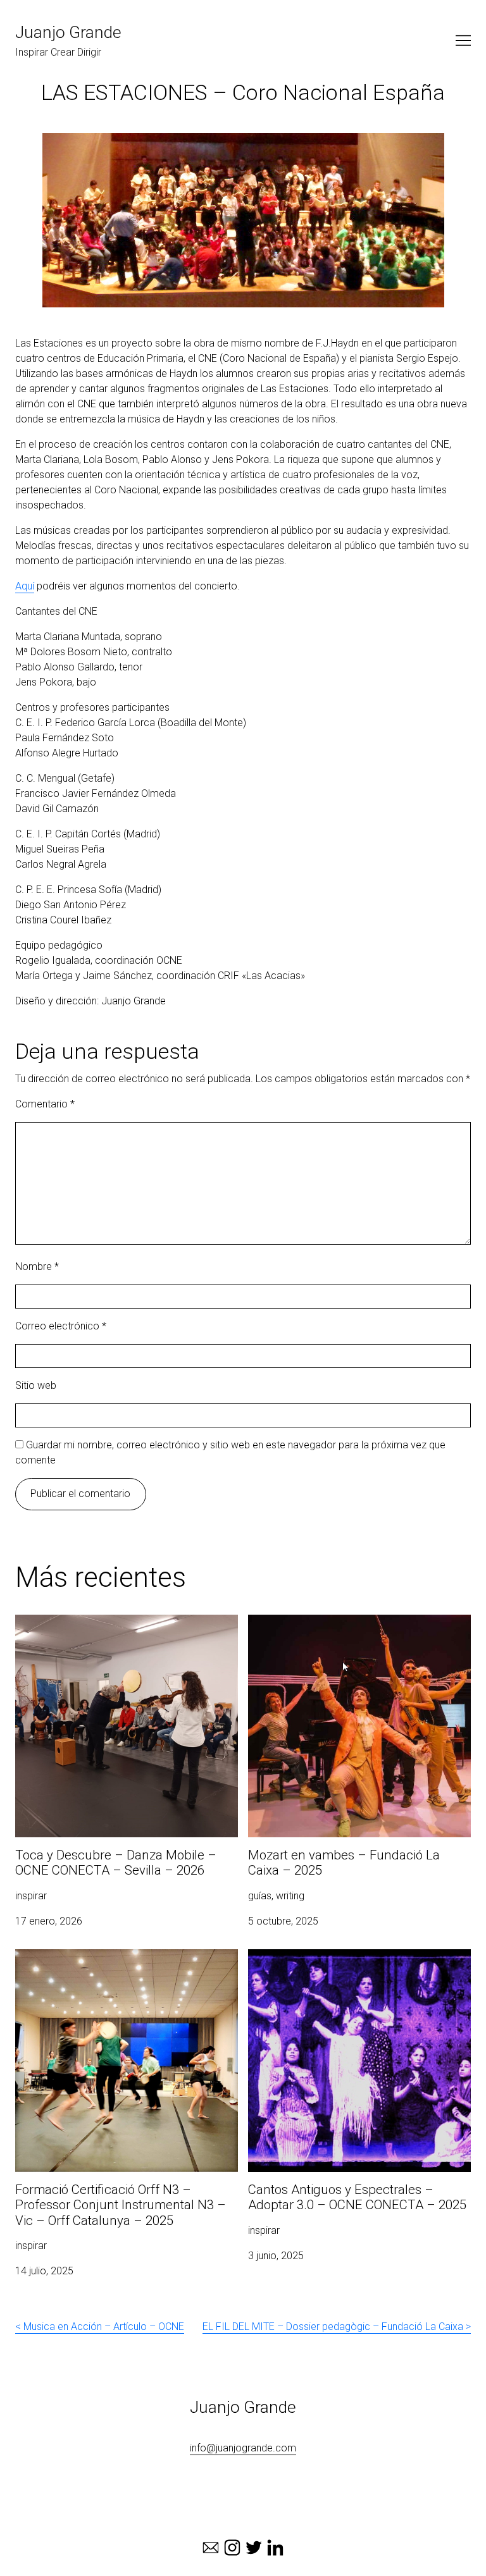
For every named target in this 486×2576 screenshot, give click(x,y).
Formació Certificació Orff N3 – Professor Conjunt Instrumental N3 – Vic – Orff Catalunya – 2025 (127, 1964)
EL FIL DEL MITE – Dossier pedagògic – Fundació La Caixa (333, 2326)
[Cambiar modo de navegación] (463, 40)
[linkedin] (275, 2548)
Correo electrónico (61, 1326)
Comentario (45, 1104)
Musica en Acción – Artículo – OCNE (104, 2326)
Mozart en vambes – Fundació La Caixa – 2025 (353, 1622)
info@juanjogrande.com (243, 2448)
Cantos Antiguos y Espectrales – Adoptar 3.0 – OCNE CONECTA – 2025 (352, 1964)
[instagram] (232, 2548)
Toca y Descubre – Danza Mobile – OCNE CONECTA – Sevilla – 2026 (107, 1630)
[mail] (211, 2548)
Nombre (37, 1266)
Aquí (25, 586)
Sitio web (36, 1385)
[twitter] (254, 2548)
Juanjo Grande (68, 32)
